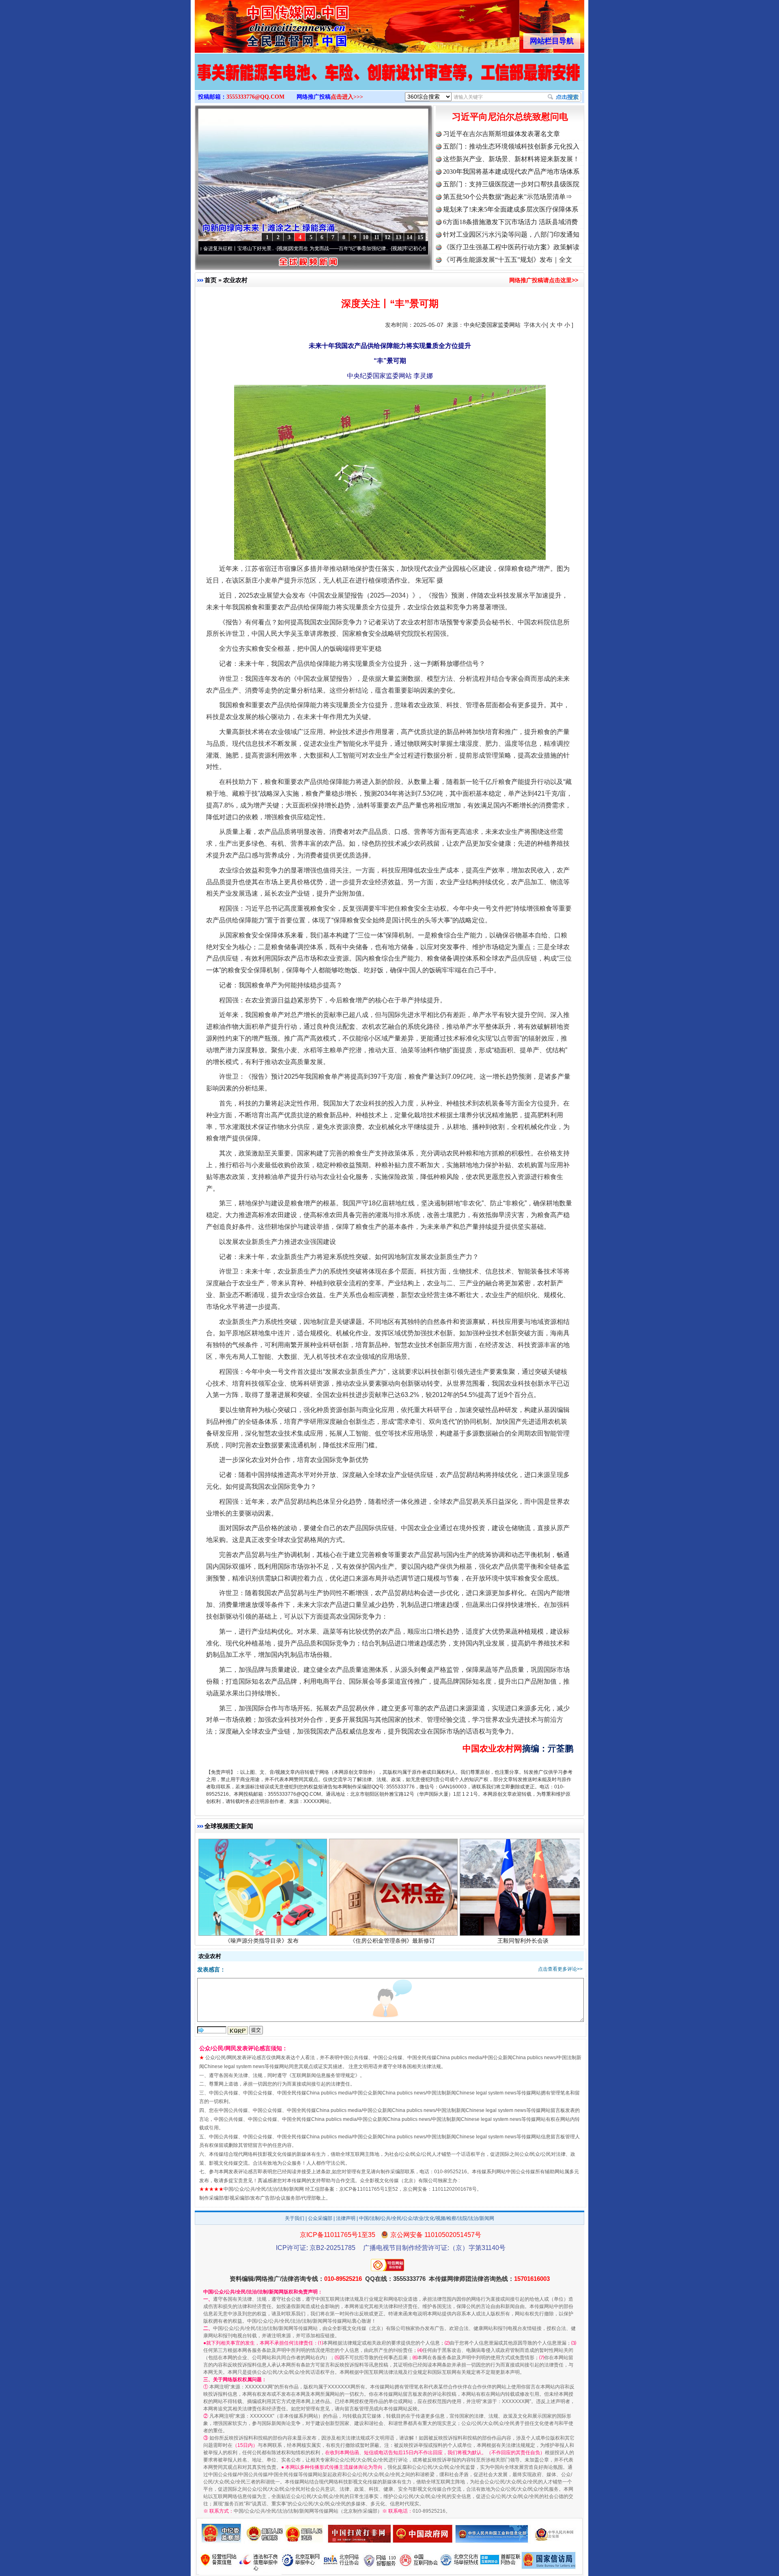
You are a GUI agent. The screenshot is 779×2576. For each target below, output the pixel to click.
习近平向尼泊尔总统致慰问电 (510, 117)
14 (409, 237)
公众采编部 (320, 2218)
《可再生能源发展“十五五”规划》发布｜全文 (508, 260)
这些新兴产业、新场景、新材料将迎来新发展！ (511, 159)
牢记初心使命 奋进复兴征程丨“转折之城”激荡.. (369, 248)
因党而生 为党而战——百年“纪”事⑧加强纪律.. (254, 248)
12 (387, 237)
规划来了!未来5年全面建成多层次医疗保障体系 (511, 209)
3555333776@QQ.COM (255, 97)
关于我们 (295, 2218)
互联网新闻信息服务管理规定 (323, 2075)
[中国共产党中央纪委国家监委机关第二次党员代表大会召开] (389, 80)
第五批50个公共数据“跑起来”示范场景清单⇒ (508, 197)
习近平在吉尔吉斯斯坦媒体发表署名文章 (501, 134)
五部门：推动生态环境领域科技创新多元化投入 (511, 146)
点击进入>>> (347, 97)
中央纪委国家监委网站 (492, 325)
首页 (211, 280)
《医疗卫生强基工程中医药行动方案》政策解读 (511, 247)
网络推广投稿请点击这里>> (544, 280)
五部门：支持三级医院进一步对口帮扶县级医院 (511, 184)
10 (366, 237)
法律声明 (346, 2218)
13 (398, 237)
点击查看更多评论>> (560, 1969)
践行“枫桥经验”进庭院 (392, 1939)
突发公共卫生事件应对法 (523, 1939)
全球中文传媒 (262, 24)
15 (420, 237)
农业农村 (235, 280)
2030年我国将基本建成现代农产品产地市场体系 (511, 172)
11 (377, 237)
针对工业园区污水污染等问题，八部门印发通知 (511, 234)
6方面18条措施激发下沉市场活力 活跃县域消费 (510, 222)
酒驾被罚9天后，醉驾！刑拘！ (262, 1939)
